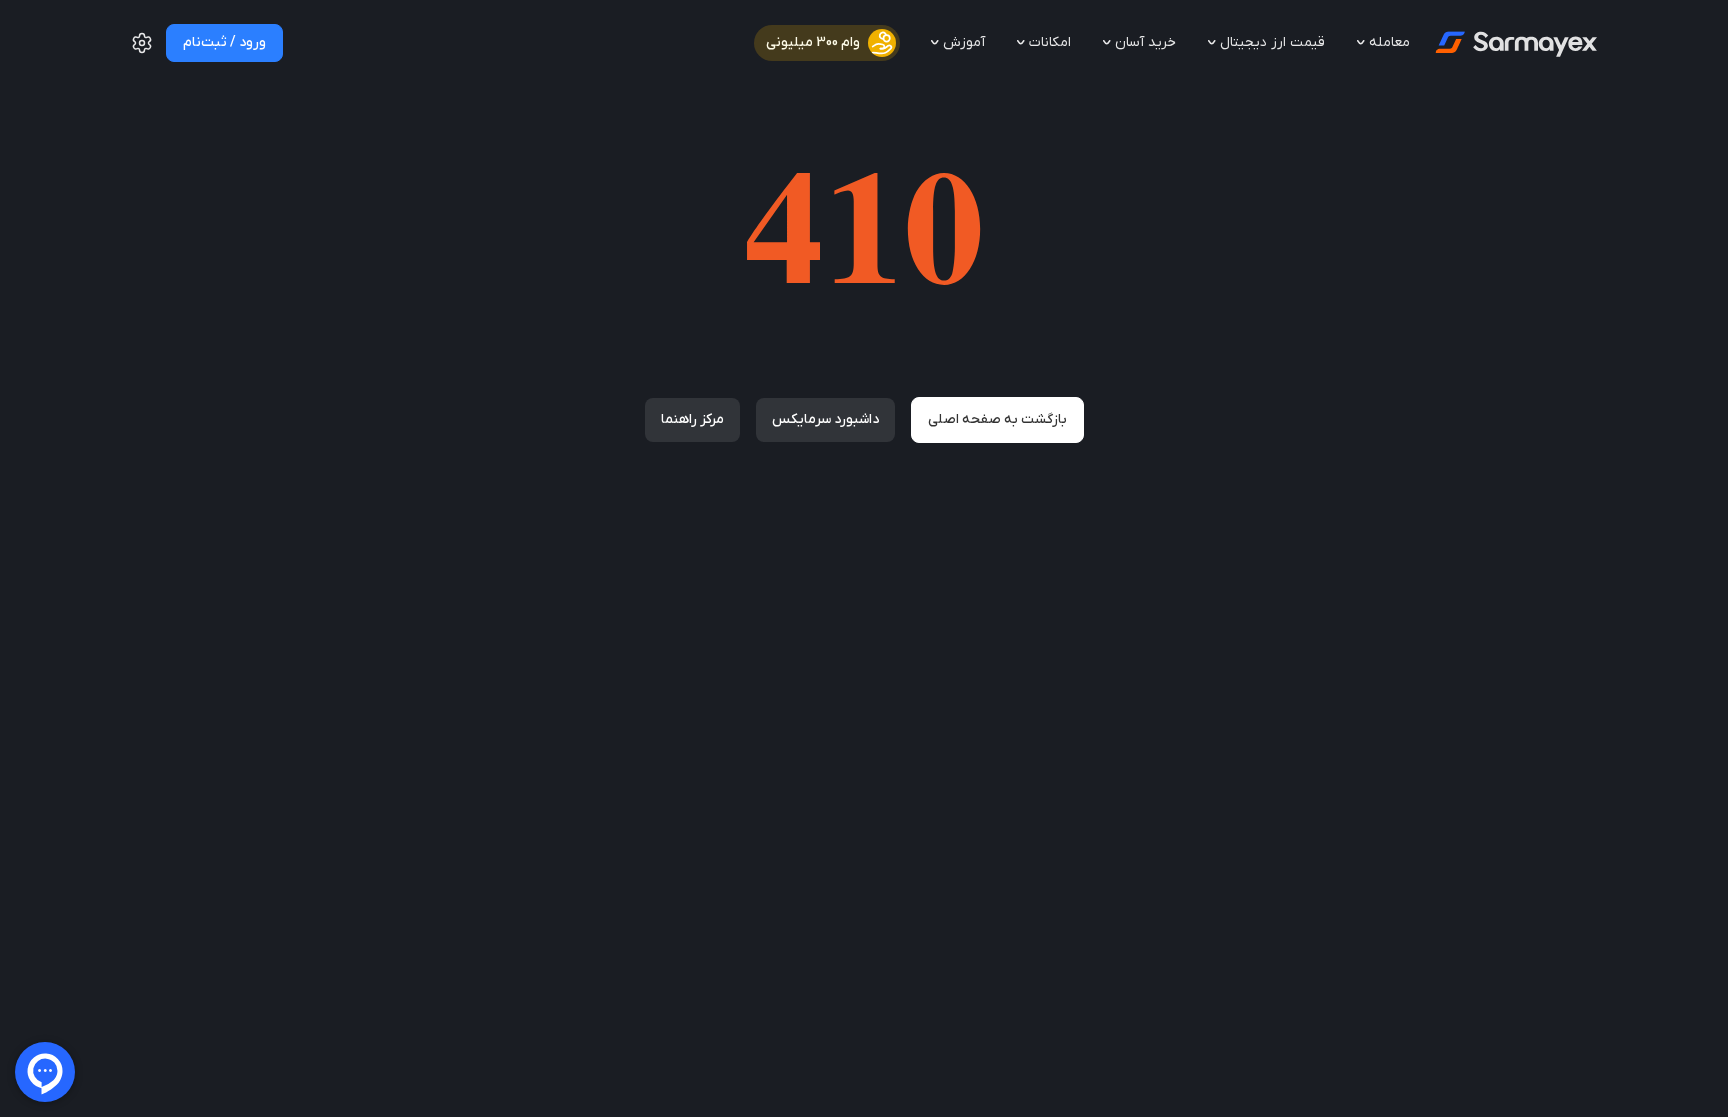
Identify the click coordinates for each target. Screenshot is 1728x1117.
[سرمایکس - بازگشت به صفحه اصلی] (1514, 43)
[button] (142, 51)
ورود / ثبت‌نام (224, 42)
